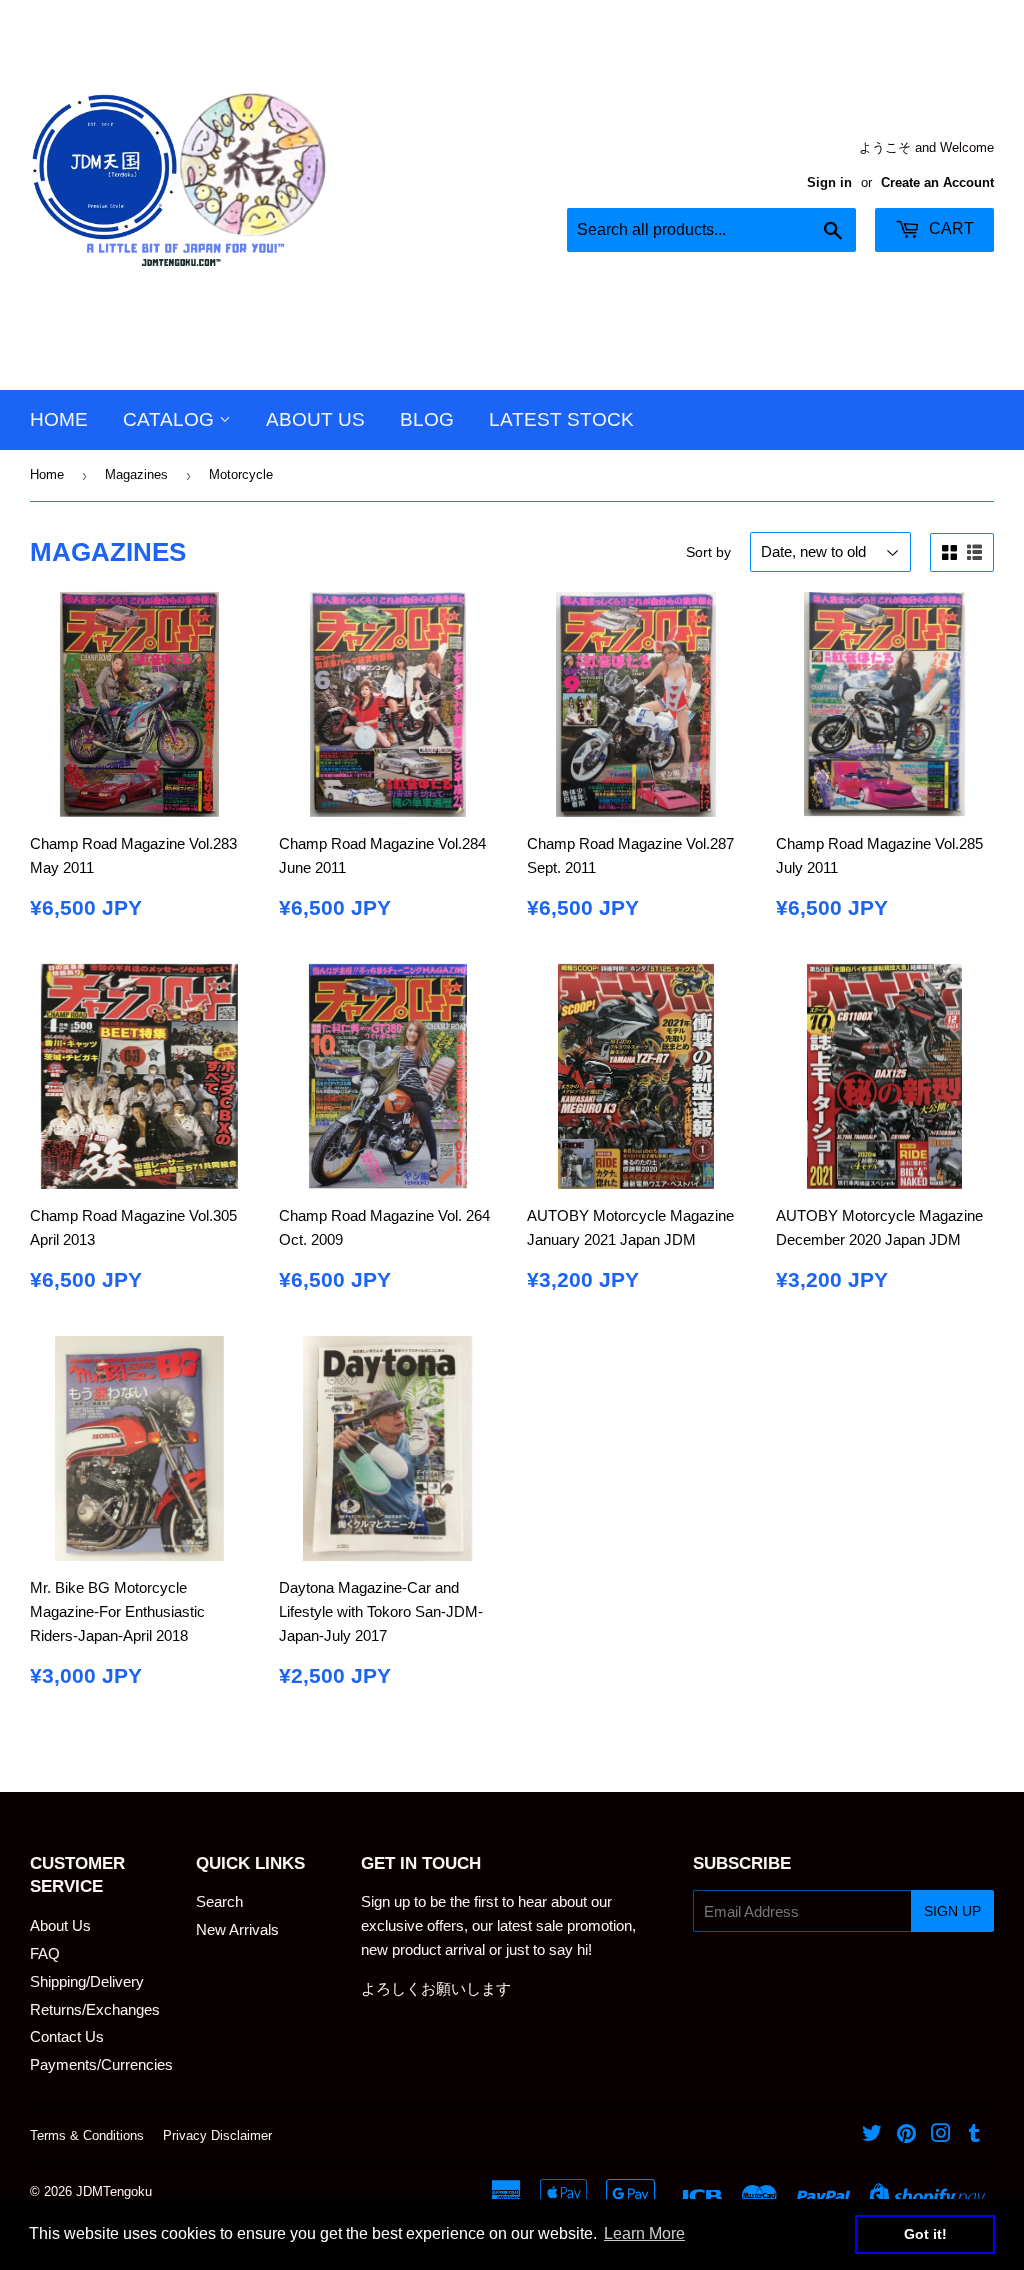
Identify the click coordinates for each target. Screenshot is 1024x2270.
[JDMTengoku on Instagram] (941, 2135)
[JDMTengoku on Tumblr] (974, 2135)
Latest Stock (561, 419)
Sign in (829, 182)
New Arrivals (237, 1929)
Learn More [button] (644, 2233)
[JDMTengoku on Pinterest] (906, 2135)
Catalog (171, 419)
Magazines (136, 474)
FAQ (45, 1953)
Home (59, 419)
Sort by (708, 552)
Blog (427, 419)
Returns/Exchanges (95, 2009)
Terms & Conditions (87, 2135)
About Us (315, 419)
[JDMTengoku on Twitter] (872, 2135)
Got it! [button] (925, 2234)
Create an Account (937, 182)
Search (219, 1901)
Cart (949, 228)
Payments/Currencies (101, 2064)
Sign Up (952, 1911)
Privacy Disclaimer (217, 2135)
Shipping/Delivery (87, 1981)
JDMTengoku (114, 2191)
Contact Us (67, 2036)
